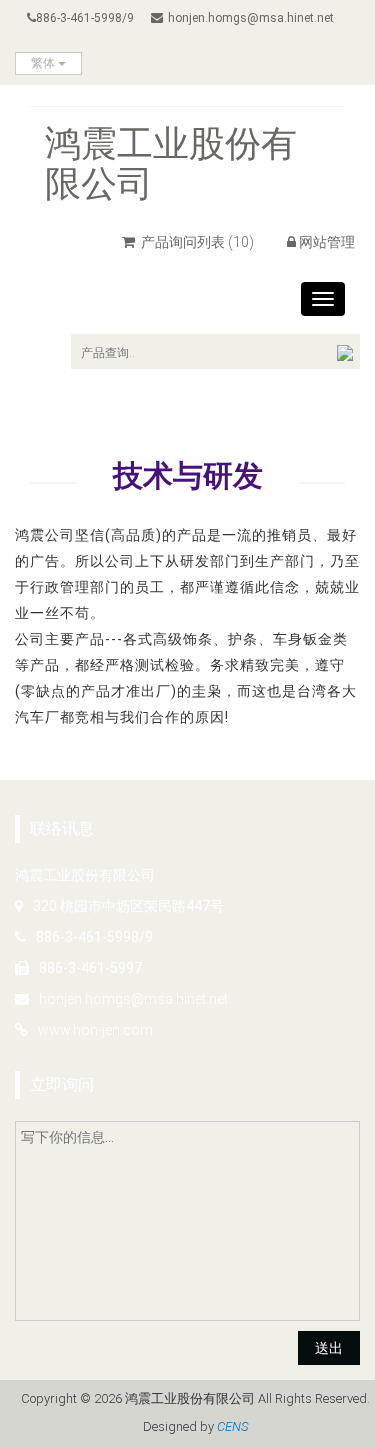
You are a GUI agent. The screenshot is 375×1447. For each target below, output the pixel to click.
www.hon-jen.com (95, 1030)
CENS (232, 1426)
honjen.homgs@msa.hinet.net (251, 18)
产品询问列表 (196, 242)
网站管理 (327, 242)
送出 (329, 1348)
